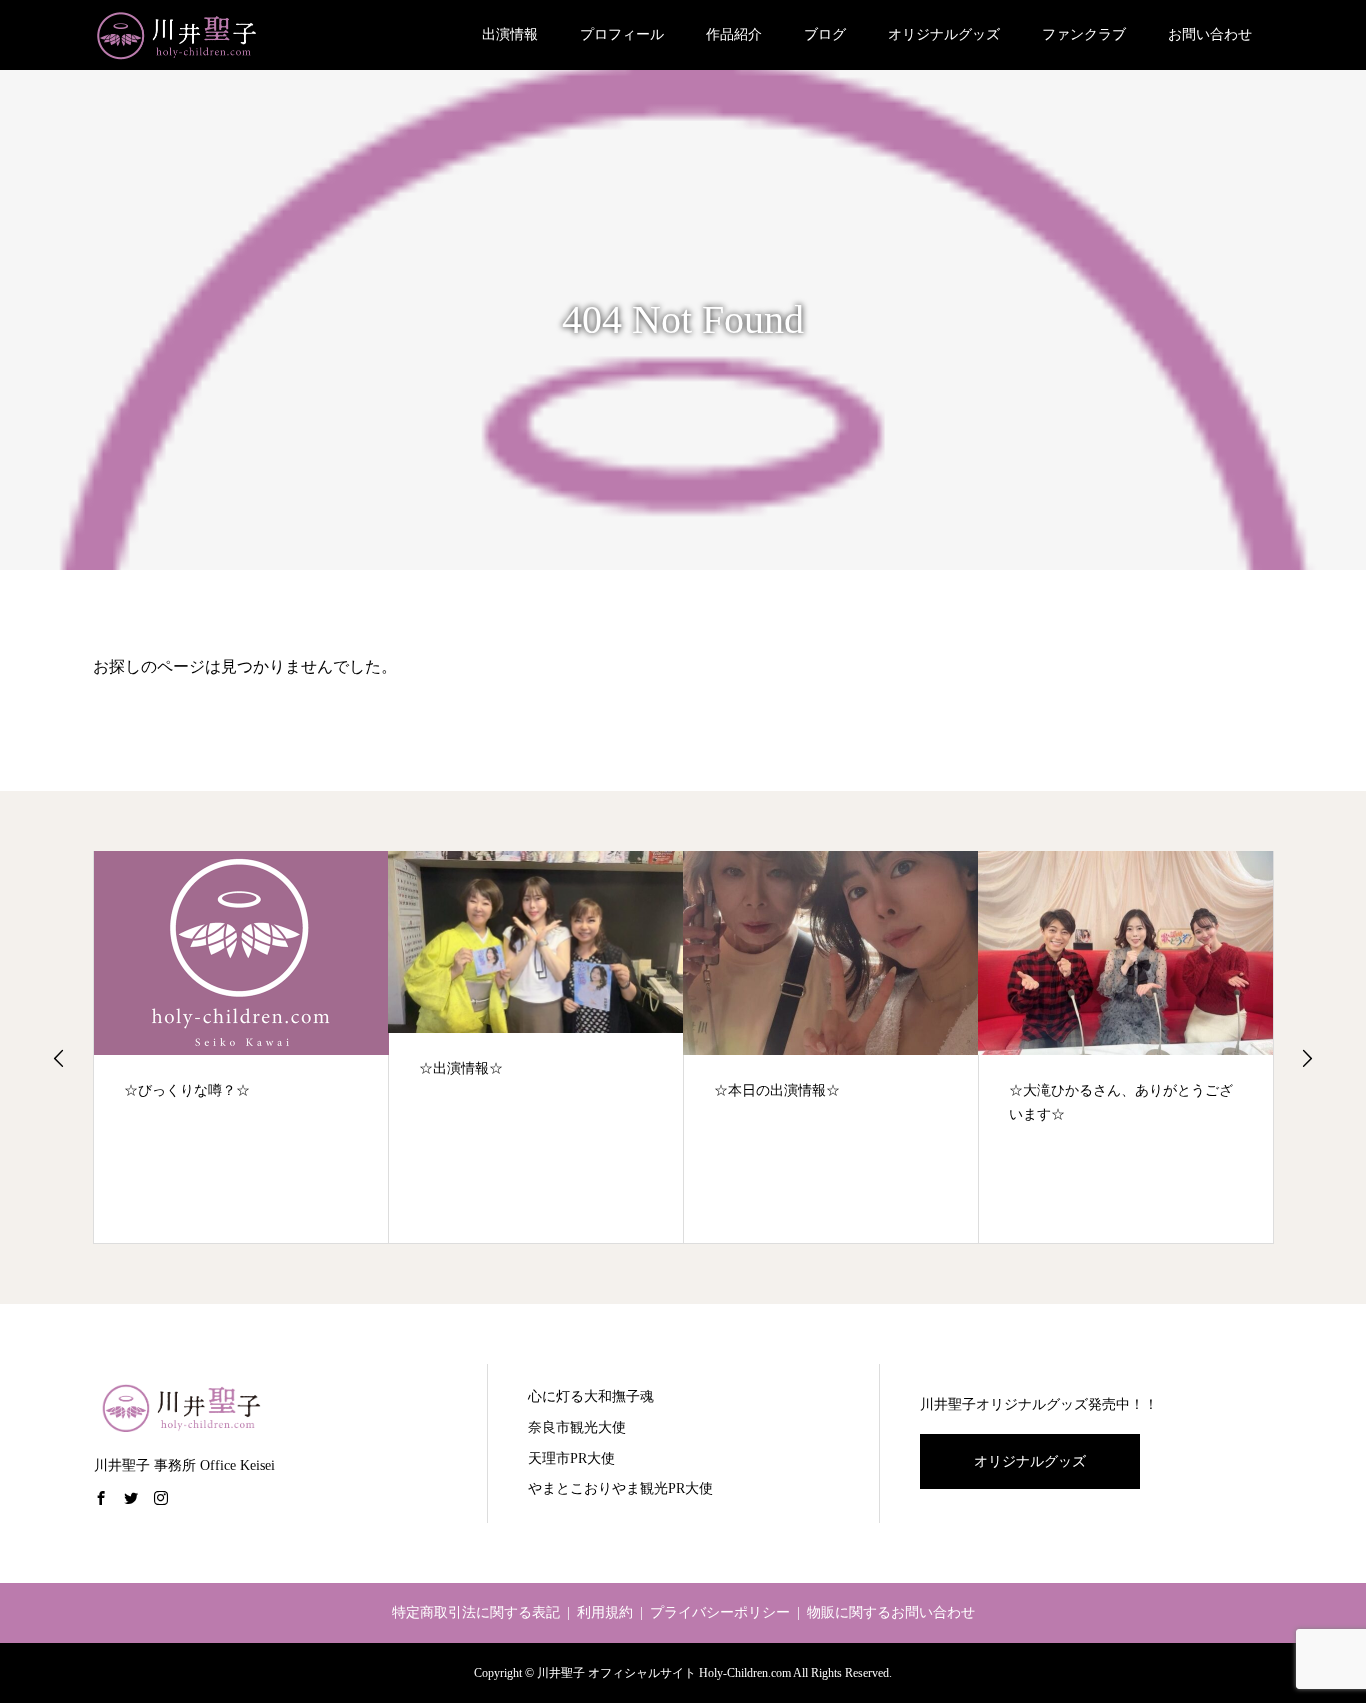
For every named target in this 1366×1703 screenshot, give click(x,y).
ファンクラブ (1084, 34)
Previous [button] (59, 1058)
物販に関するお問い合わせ (891, 1612)
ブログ (825, 34)
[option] (241, 1047)
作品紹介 (734, 34)
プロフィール (622, 34)
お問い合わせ (1210, 34)
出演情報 (510, 34)
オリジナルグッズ (944, 34)
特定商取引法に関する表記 (476, 1612)
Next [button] (1307, 1058)
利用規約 (605, 1612)
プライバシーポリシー (720, 1612)
